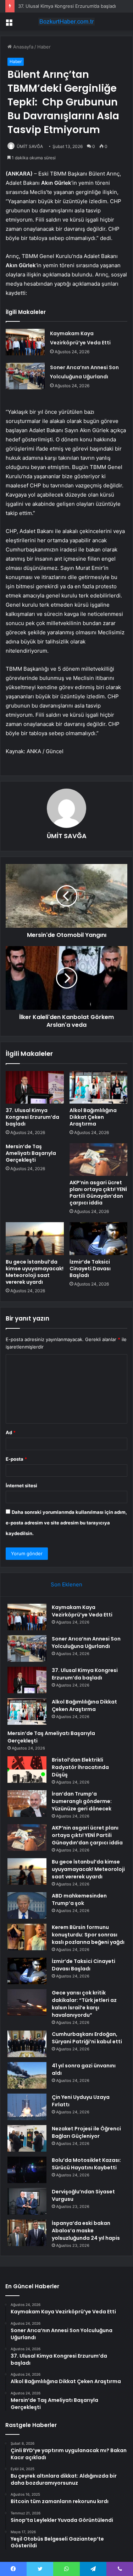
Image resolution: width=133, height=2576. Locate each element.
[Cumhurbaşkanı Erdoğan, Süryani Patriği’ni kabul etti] (27, 2044)
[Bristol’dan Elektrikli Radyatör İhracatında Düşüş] (27, 1770)
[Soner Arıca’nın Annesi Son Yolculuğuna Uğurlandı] (25, 376)
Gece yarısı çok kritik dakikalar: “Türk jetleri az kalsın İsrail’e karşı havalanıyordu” (84, 2004)
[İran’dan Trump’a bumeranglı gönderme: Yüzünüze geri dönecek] (27, 1804)
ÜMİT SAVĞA (30, 146)
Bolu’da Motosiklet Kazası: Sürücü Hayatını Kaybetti (86, 2164)
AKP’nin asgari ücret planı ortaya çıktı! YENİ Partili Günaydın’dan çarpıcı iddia (98, 1193)
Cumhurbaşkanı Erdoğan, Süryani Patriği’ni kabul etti (87, 2038)
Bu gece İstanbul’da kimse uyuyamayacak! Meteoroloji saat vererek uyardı (35, 1272)
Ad (11, 1432)
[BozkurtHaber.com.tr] (67, 22)
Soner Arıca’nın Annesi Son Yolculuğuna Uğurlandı (86, 1642)
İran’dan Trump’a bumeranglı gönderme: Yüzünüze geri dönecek (82, 1801)
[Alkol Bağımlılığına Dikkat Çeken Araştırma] (99, 1087)
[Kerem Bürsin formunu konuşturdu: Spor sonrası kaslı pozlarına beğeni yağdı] (27, 1937)
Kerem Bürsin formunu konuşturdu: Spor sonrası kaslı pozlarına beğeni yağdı (88, 1935)
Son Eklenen (66, 1584)
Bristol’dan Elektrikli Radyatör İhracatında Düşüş (80, 1767)
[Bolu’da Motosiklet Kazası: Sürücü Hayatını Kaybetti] (27, 2170)
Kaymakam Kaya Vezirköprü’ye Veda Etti (82, 1611)
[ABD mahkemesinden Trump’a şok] (27, 1905)
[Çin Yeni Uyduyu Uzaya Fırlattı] (27, 2107)
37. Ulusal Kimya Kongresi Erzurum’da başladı (67, 6)
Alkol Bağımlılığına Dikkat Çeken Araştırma (93, 1117)
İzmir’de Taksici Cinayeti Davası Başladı (90, 1269)
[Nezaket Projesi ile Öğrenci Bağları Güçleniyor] (27, 2138)
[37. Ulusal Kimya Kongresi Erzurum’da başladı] (35, 1087)
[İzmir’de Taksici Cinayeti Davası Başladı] (99, 1238)
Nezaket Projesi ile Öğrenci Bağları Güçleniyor (86, 2132)
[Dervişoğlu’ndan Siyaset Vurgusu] (27, 2201)
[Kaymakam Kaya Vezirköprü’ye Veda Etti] (25, 342)
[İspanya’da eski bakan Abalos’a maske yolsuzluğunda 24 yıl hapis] (27, 2233)
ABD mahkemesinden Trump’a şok (79, 1899)
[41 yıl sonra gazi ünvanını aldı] (27, 2075)
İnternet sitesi (21, 1486)
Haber (44, 47)
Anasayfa (23, 47)
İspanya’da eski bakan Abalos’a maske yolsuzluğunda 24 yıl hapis (86, 2231)
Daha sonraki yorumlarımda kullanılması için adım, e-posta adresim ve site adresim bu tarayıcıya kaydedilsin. (66, 1523)
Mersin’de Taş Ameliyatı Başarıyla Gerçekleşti (31, 1153)
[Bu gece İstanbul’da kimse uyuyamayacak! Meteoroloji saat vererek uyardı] (35, 1238)
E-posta (16, 1459)
